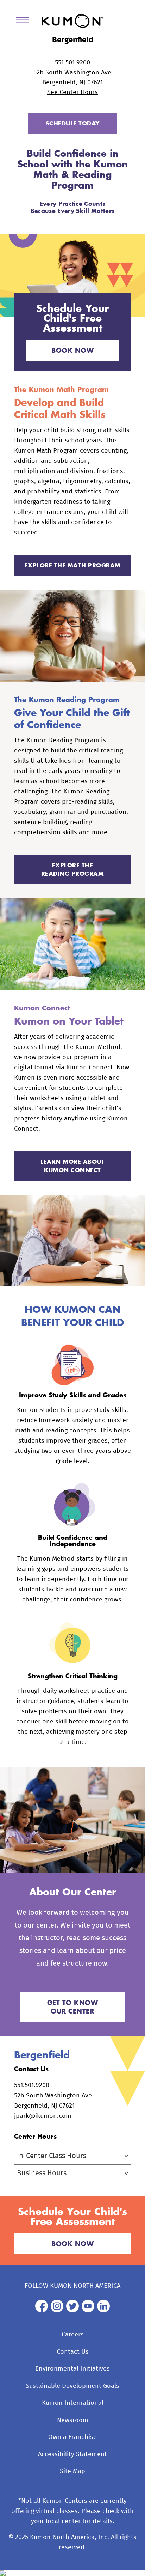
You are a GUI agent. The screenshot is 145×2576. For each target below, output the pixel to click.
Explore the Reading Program (73, 869)
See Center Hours (72, 92)
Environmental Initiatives (72, 2369)
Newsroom (73, 2420)
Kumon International (73, 2403)
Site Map (72, 2471)
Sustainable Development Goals (72, 2386)
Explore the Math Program (73, 565)
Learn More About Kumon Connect (72, 1166)
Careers (73, 2335)
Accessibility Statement (72, 2454)
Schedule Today (73, 123)
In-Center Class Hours (52, 2156)
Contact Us (73, 2352)
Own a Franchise (72, 2437)
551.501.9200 (72, 63)
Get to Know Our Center (73, 2007)
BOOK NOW (72, 350)
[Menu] (25, 21)
